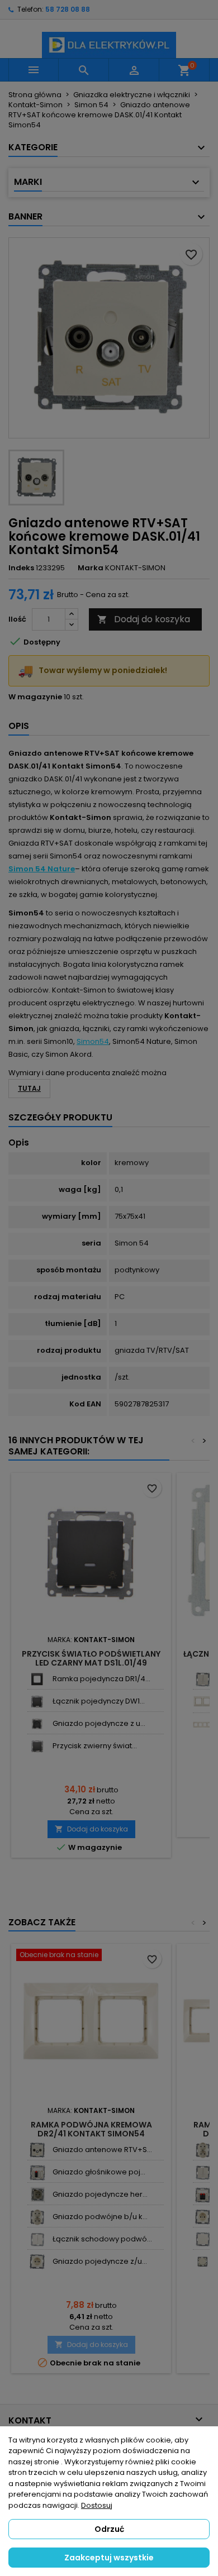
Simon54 (93, 1041)
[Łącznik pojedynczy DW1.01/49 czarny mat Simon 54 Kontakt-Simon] (37, 1702)
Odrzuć (109, 2529)
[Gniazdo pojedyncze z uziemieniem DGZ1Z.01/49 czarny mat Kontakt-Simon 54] (37, 1724)
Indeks (21, 568)
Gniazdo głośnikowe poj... (99, 2172)
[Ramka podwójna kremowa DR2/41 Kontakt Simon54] (203, 1702)
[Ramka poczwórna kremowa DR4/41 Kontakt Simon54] (203, 1725)
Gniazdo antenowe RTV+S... (102, 2150)
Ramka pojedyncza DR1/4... (101, 1679)
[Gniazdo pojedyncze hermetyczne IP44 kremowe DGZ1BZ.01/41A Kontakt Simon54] (37, 2195)
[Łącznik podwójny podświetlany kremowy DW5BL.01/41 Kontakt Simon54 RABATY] (203, 1679)
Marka (91, 568)
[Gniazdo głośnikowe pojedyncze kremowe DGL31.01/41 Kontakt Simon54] (37, 2172)
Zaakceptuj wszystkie (109, 2558)
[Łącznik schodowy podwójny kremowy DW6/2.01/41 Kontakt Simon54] (37, 2239)
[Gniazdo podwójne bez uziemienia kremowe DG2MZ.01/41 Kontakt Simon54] (37, 2217)
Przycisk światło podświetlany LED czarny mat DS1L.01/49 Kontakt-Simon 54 (91, 1663)
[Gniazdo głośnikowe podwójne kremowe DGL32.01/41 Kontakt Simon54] (203, 2195)
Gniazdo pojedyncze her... (100, 2194)
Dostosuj (97, 2505)
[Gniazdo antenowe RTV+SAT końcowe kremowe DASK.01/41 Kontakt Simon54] (37, 2150)
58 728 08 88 (68, 9)
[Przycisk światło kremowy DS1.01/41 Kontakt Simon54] (203, 2239)
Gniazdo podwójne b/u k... (100, 2217)
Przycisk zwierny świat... (95, 1746)
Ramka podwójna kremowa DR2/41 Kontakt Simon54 (91, 2129)
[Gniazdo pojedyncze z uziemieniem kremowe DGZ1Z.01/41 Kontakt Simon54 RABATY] (37, 2262)
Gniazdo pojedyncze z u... (99, 1723)
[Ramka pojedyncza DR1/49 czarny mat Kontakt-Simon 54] (37, 1679)
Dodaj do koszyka (144, 619)
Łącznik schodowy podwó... (102, 2239)
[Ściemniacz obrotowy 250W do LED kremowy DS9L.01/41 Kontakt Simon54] (203, 2262)
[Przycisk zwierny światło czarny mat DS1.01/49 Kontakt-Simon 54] (37, 1746)
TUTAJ (29, 1088)
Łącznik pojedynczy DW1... (99, 1701)
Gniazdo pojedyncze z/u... (100, 2261)
